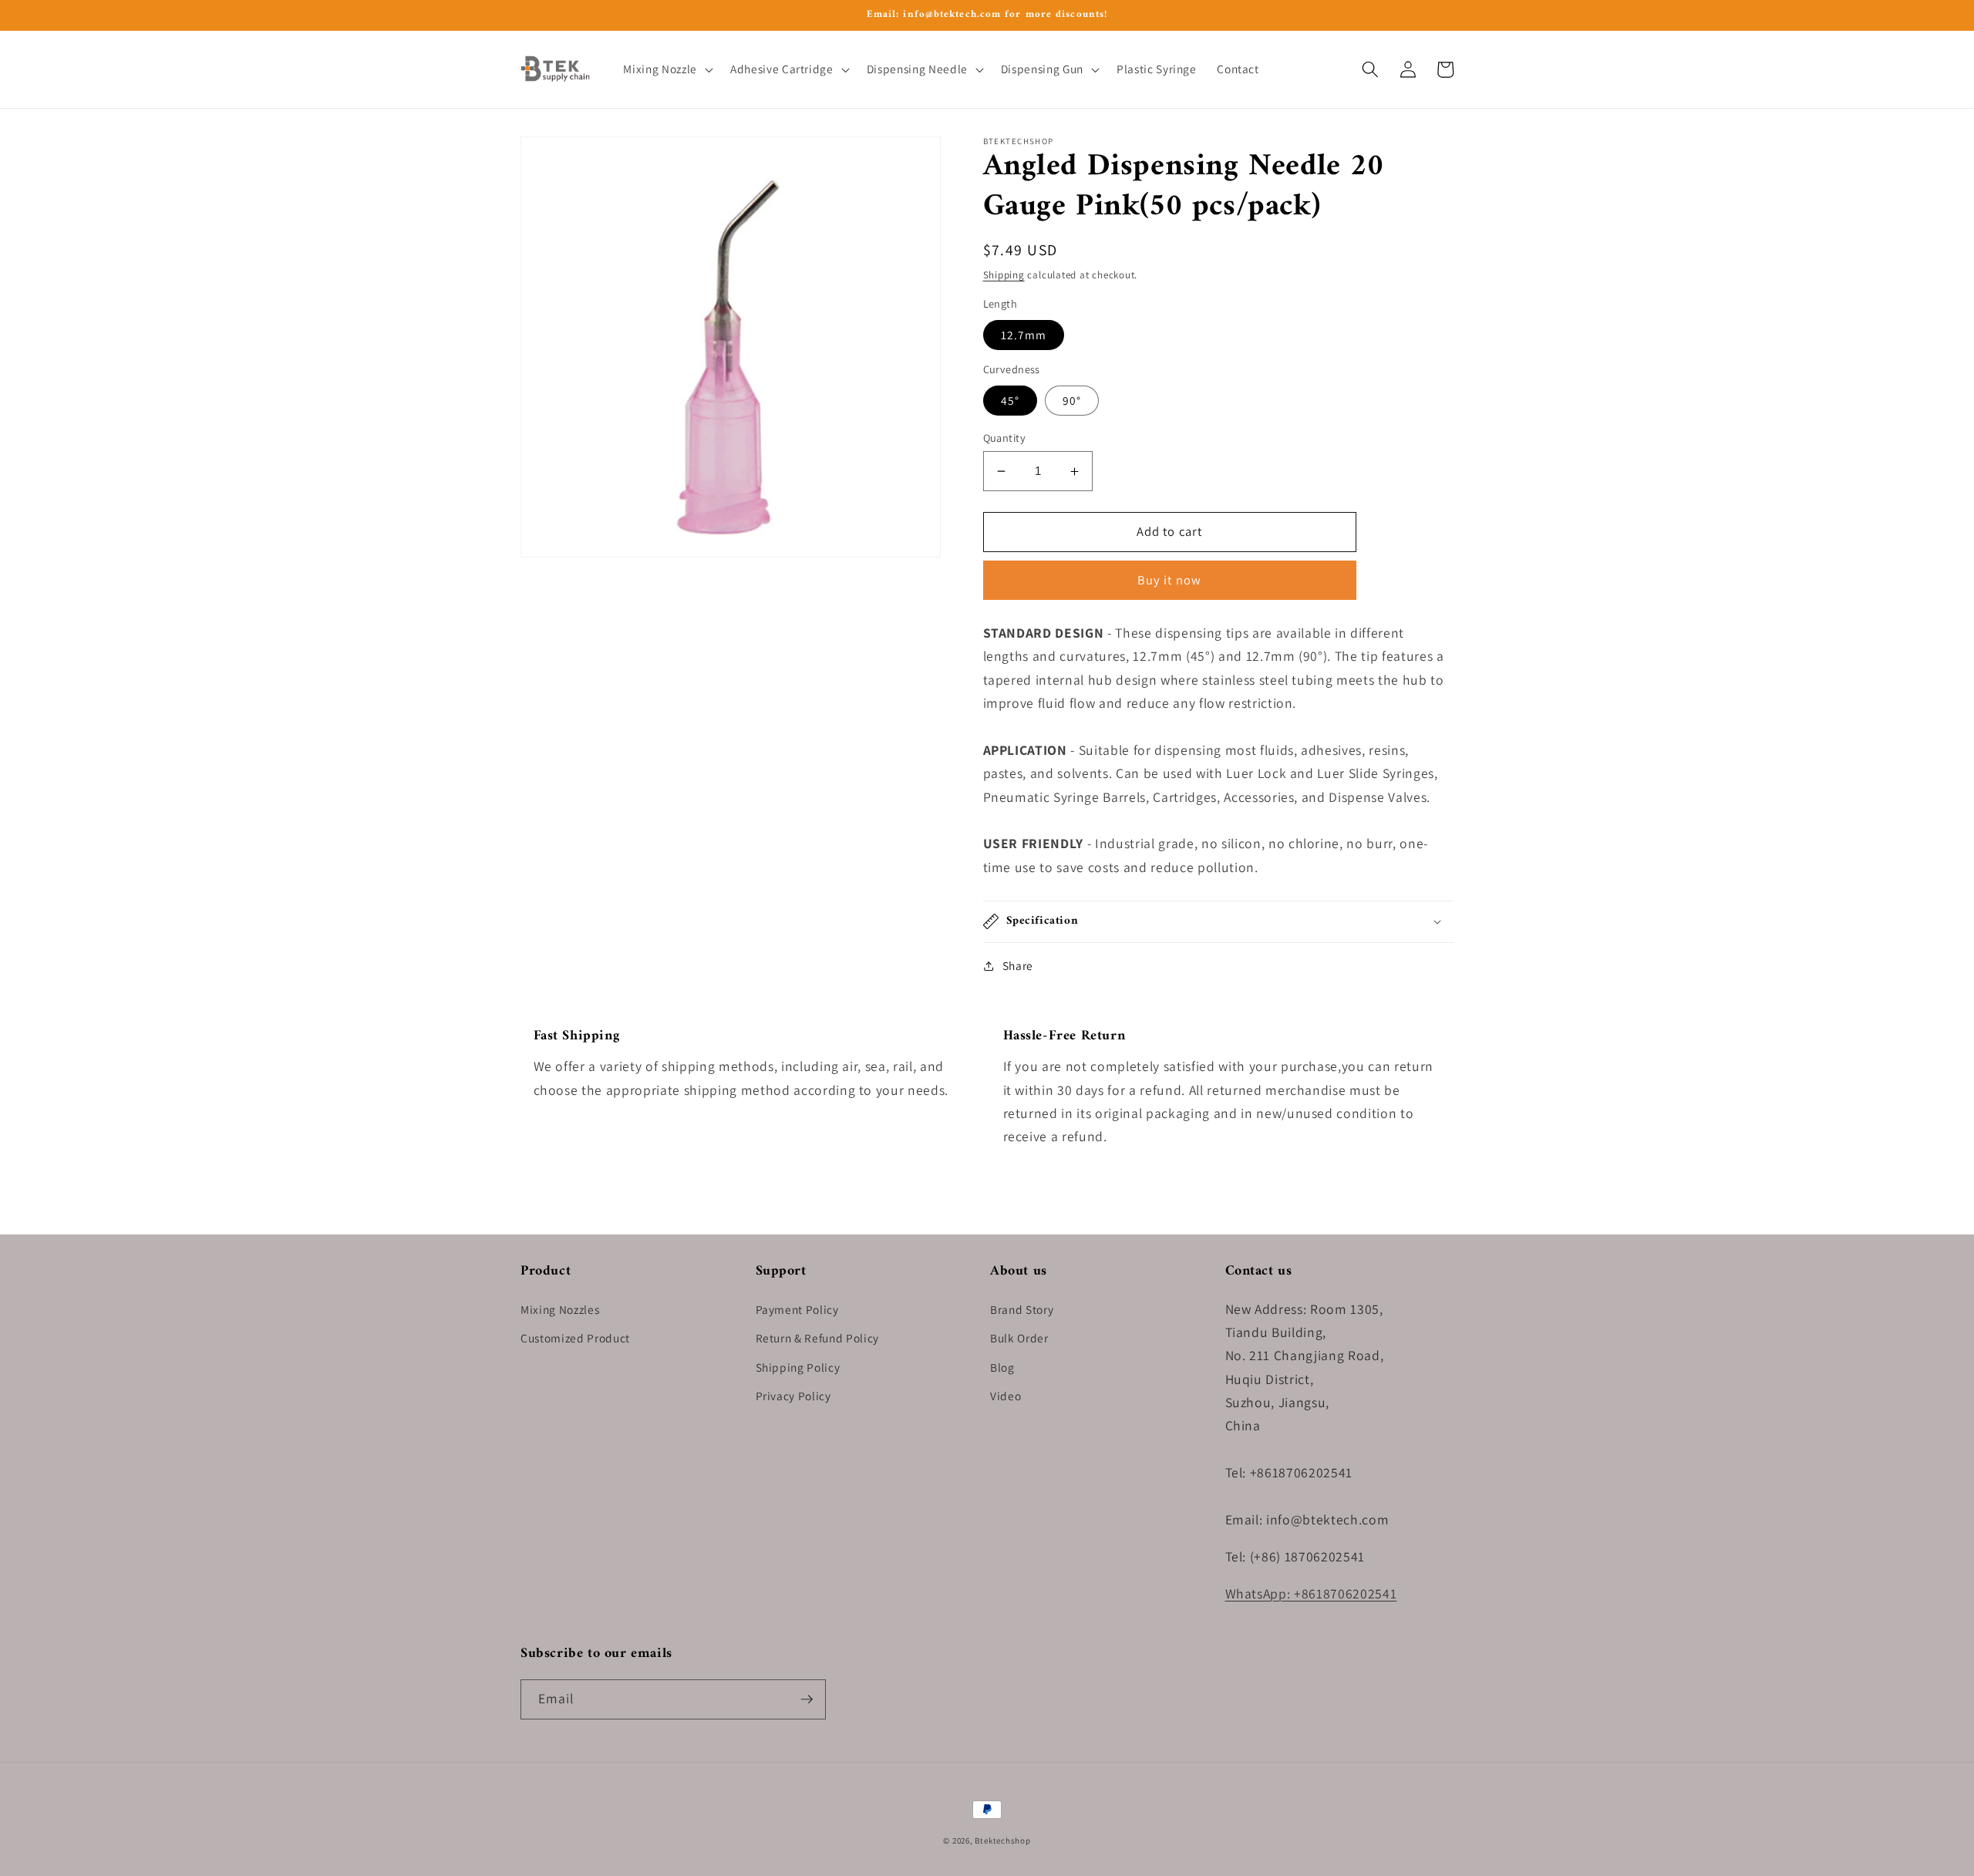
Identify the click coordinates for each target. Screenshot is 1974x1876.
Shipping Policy (798, 1367)
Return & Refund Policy (818, 1338)
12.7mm (1024, 335)
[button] (666, 69)
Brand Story (1022, 1309)
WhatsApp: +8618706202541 (1311, 1593)
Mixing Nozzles (560, 1309)
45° (1010, 400)
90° (1072, 400)
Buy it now (1169, 580)
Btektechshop (1002, 1841)
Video (1006, 1396)
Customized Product (575, 1338)
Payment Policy (797, 1309)
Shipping (1004, 275)
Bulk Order (1019, 1338)
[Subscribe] (807, 1699)
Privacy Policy (793, 1396)
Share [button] (1018, 965)
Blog (1002, 1367)
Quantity (1005, 438)
